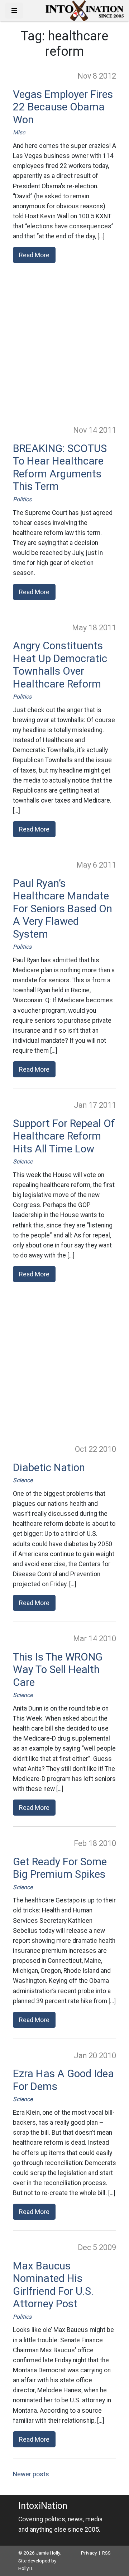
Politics (22, 499)
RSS (106, 2553)
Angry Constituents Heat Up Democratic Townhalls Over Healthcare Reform (60, 665)
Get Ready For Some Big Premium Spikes (60, 1868)
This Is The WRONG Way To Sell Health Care (58, 1670)
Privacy (89, 2553)
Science (23, 1162)
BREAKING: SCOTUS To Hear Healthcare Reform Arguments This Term (60, 468)
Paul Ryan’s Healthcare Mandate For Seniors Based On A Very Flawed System (63, 909)
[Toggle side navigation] (14, 11)
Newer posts (31, 2474)
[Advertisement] (64, 349)
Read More (34, 255)
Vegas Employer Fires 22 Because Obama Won (63, 107)
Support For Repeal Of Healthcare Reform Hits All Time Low (64, 1136)
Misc (19, 132)
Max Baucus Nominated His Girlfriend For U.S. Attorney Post (53, 2285)
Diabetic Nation (49, 1468)
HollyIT (25, 2568)
